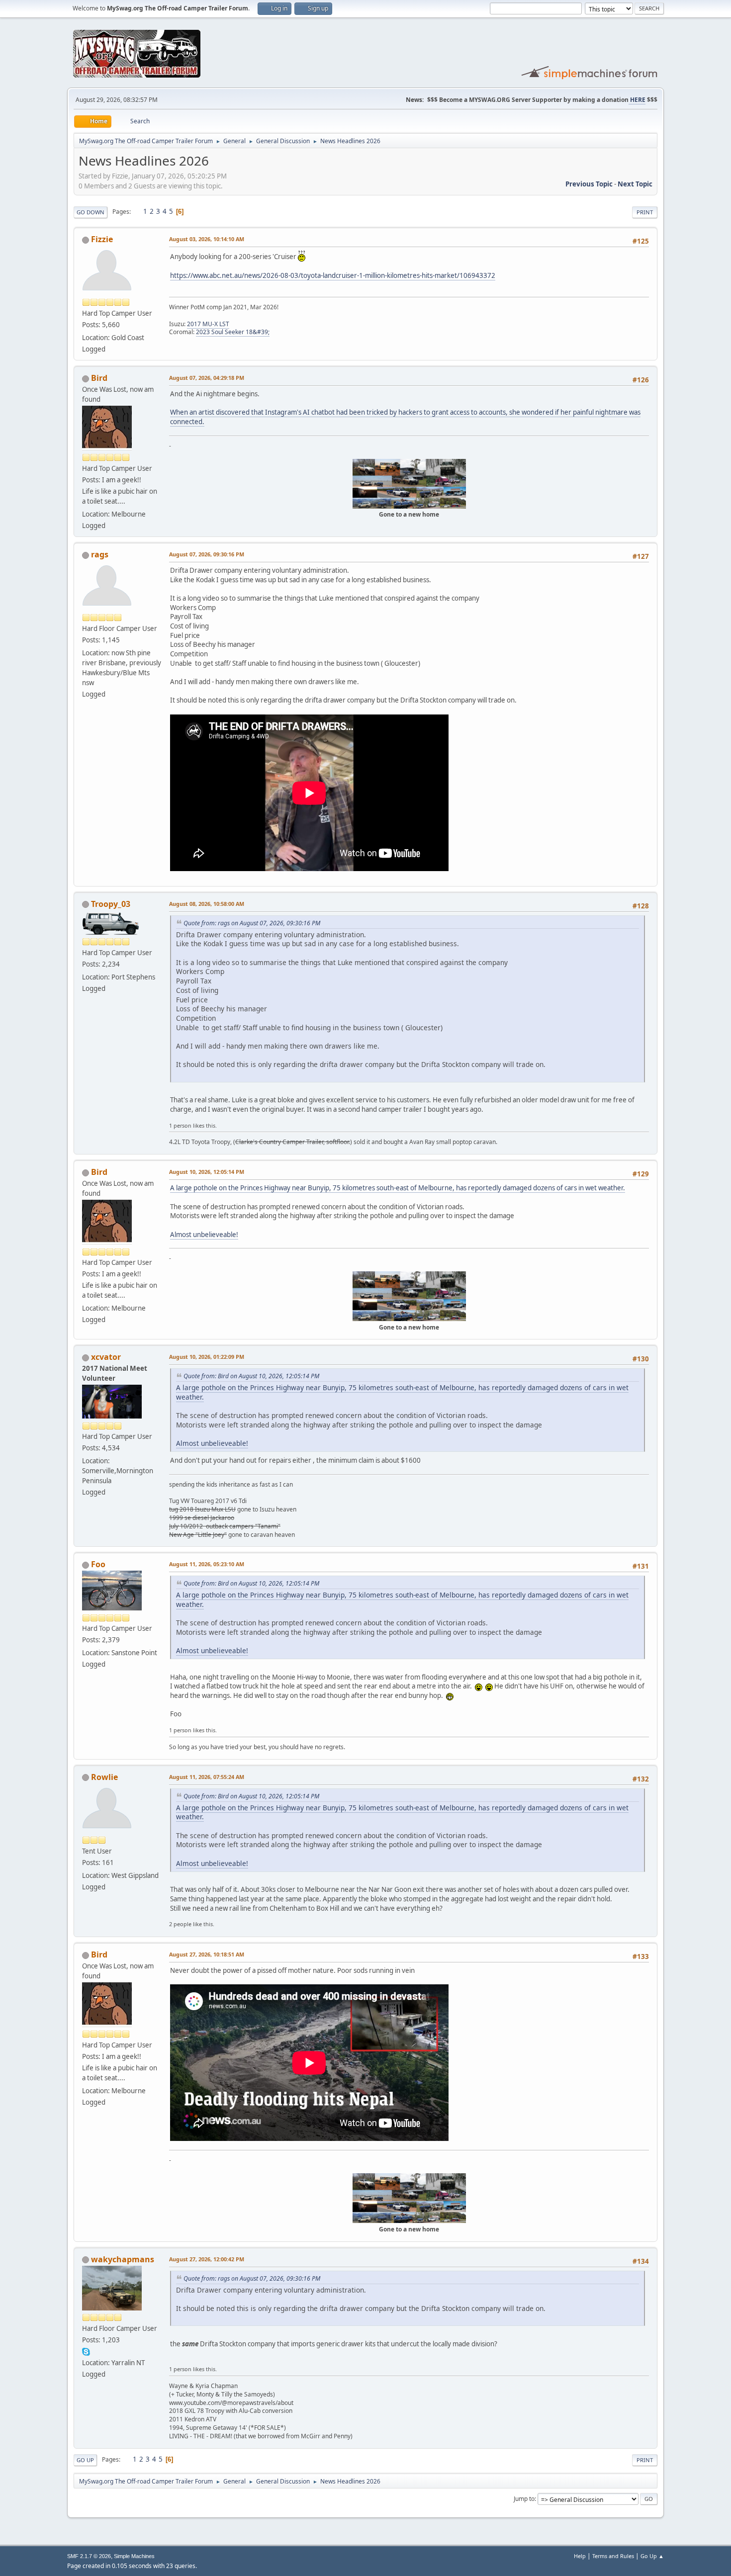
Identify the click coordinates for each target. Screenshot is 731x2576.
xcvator (106, 1357)
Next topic (635, 184)
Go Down (91, 212)
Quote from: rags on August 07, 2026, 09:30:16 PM (252, 923)
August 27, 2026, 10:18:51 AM (207, 1954)
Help (580, 2556)
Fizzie (102, 239)
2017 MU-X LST (208, 324)
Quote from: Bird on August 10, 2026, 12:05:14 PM (251, 1376)
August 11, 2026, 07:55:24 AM (207, 1777)
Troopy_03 (111, 904)
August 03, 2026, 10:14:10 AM (207, 239)
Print (645, 212)
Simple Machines (134, 2556)
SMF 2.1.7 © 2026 (89, 2556)
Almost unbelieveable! (204, 1235)
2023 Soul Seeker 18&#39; (233, 332)
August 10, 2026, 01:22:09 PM (207, 1357)
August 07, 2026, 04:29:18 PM (207, 378)
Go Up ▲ (652, 2556)
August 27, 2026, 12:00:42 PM (207, 2259)
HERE (637, 100)
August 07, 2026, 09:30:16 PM (207, 554)
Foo (98, 1564)
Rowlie (104, 1777)
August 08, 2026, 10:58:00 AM (207, 904)
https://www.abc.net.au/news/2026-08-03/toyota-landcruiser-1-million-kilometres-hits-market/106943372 (333, 275)
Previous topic (589, 184)
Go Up (85, 2460)
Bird (99, 378)
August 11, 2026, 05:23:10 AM (207, 1564)
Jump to (524, 2499)
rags (100, 554)
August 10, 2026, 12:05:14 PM (207, 1172)
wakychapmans (123, 2259)
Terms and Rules (613, 2556)
